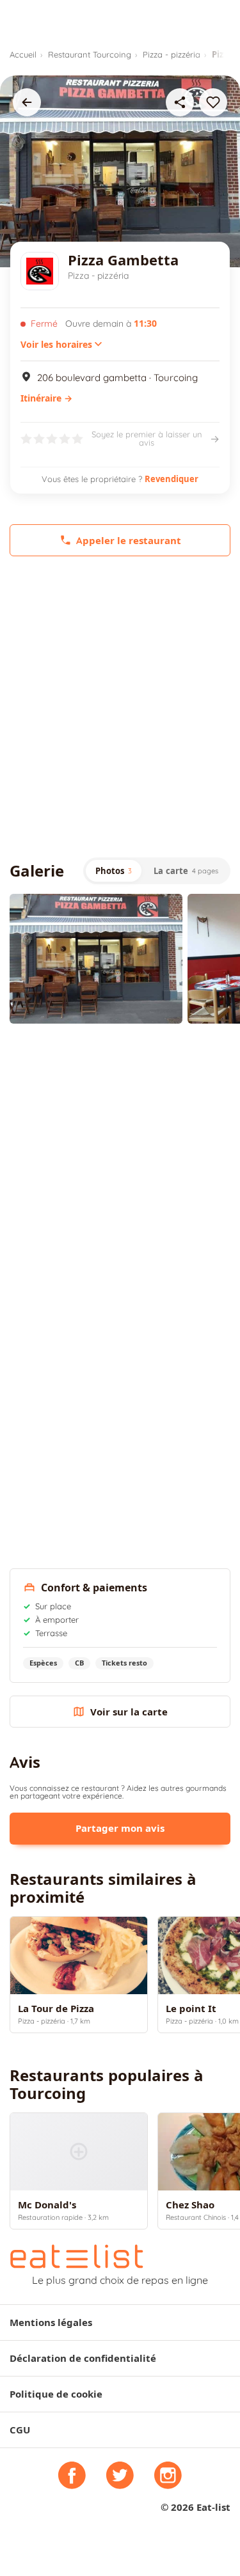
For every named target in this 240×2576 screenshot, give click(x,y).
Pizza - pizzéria (172, 54)
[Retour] (27, 102)
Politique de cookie (56, 2394)
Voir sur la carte (129, 1712)
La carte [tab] (186, 871)
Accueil (23, 54)
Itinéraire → (46, 398)
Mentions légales (51, 2322)
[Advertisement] (120, 707)
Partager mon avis (120, 1828)
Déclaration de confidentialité (83, 2358)
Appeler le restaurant (129, 541)
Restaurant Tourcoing (90, 54)
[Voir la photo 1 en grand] (96, 959)
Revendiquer (172, 479)
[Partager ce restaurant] (180, 102)
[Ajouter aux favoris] (213, 102)
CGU (20, 2430)
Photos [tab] (114, 871)
